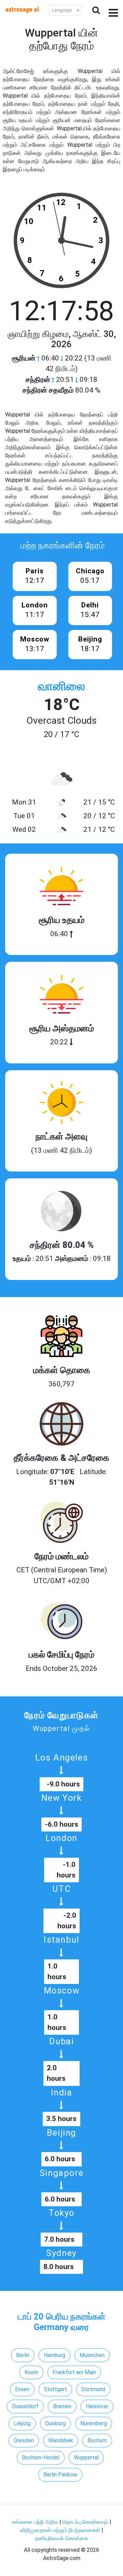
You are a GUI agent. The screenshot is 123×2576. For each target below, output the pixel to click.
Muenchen (92, 2355)
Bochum (97, 2440)
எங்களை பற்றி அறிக (36, 2522)
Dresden (24, 2440)
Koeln (31, 2372)
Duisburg (56, 2423)
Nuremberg (94, 2423)
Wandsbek (61, 2440)
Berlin (23, 2355)
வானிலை (61, 686)
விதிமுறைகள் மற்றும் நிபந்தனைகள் (60, 2530)
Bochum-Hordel (41, 2457)
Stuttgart (55, 2389)
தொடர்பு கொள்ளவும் (86, 2522)
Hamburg (54, 2355)
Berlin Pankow (60, 2475)
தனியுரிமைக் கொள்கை (62, 2538)
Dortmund (93, 2389)
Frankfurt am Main (74, 2372)
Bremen (62, 2406)
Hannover (97, 2406)
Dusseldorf (25, 2406)
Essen (22, 2389)
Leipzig (22, 2423)
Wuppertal (86, 2457)
